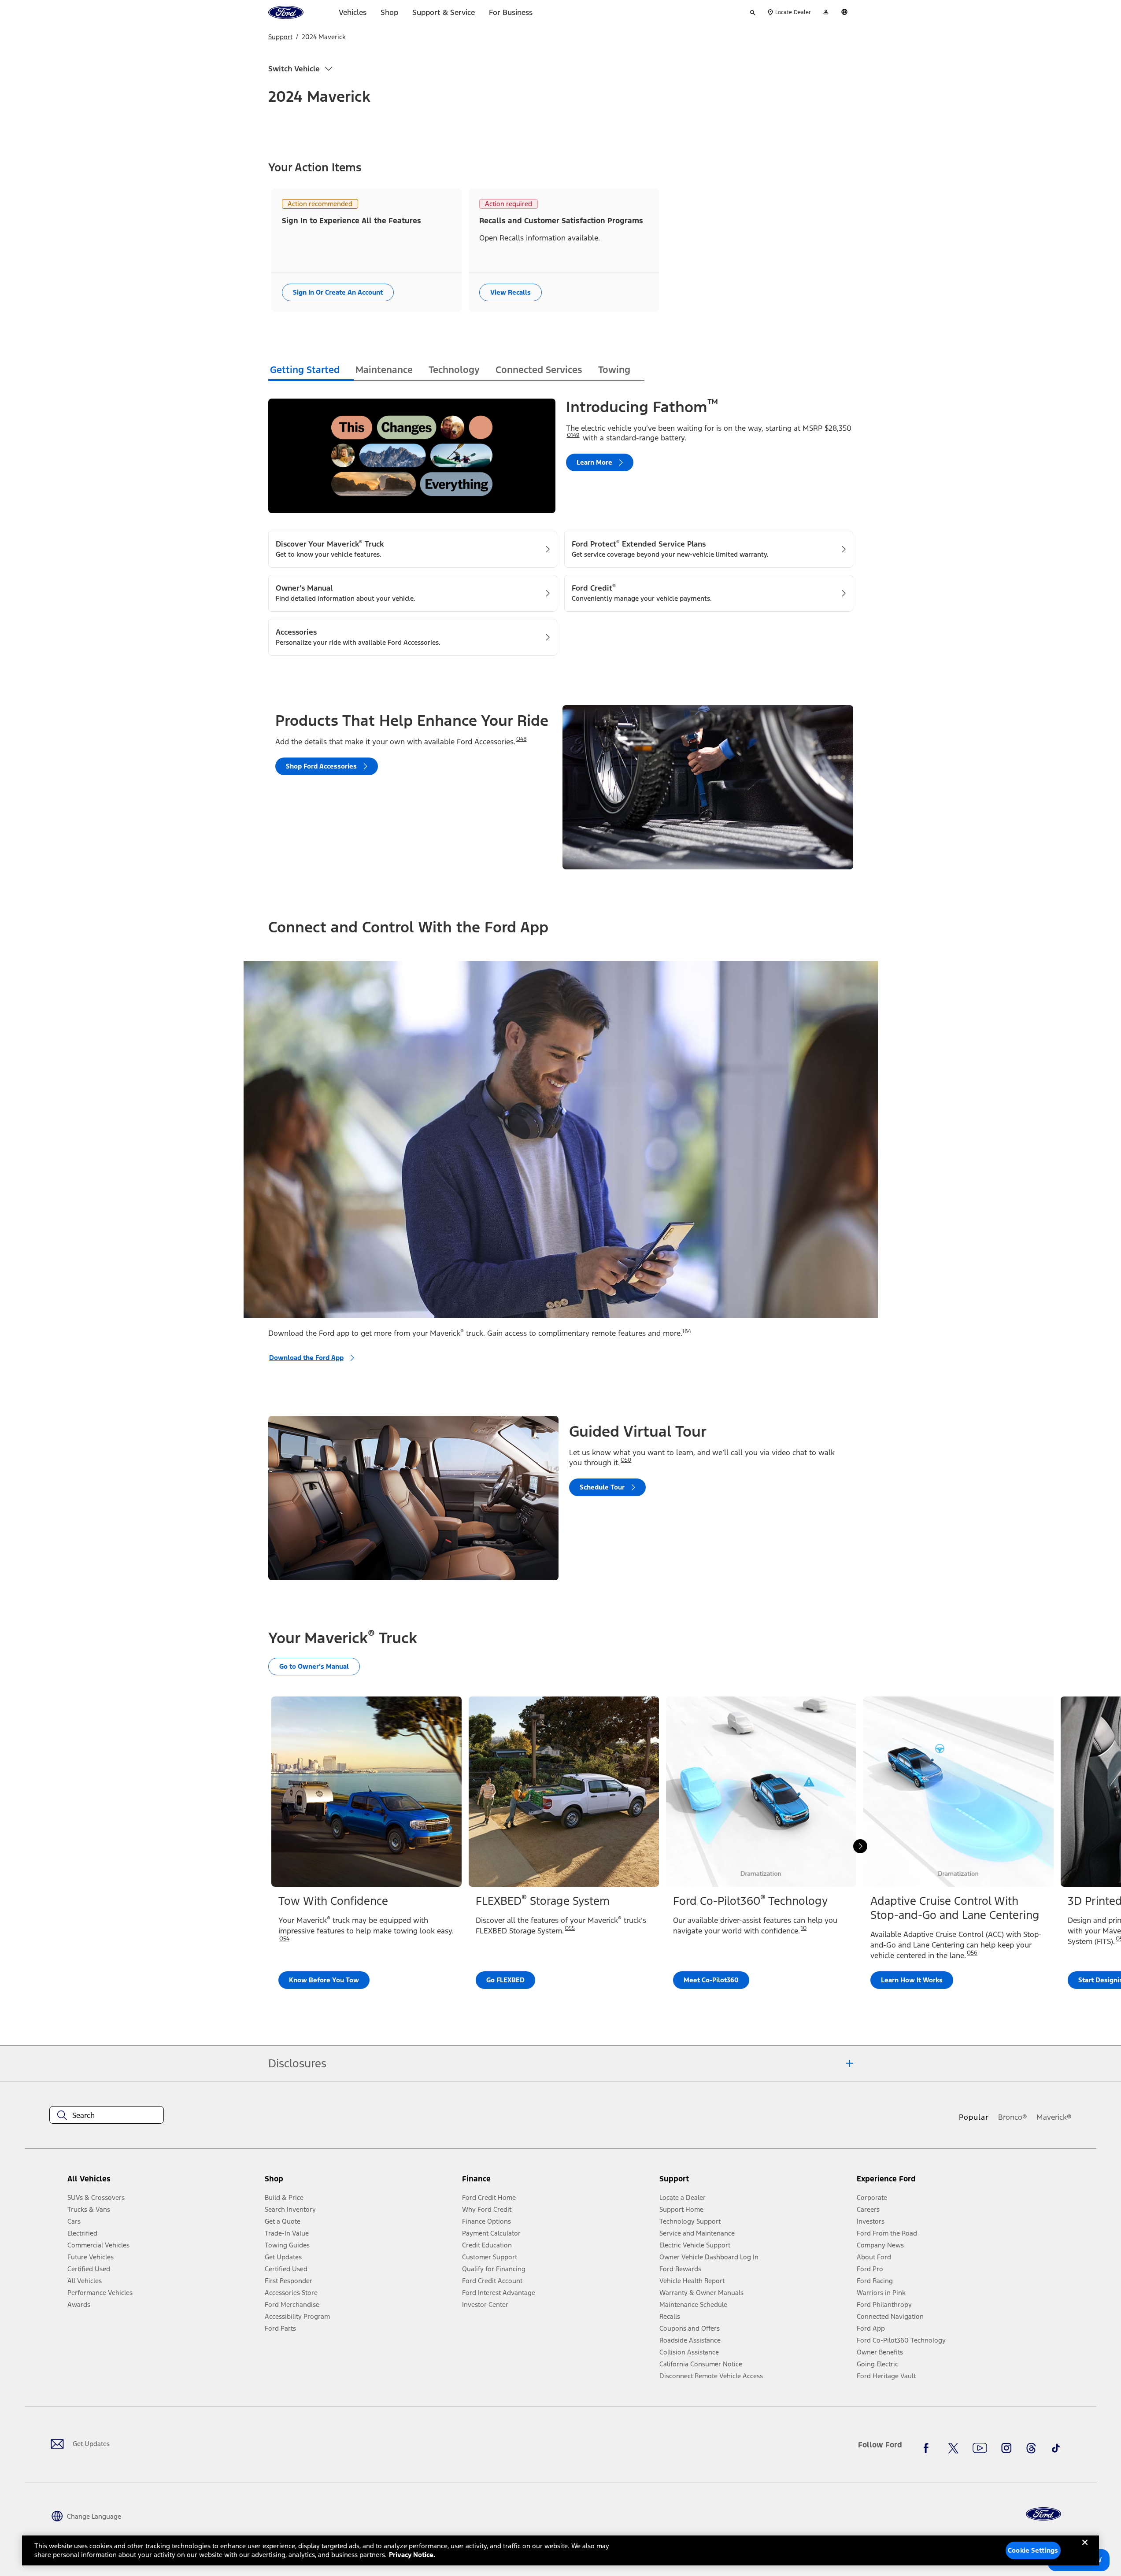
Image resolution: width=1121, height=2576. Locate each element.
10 (804, 1928)
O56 (972, 1953)
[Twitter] (953, 2448)
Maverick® (1054, 2117)
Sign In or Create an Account (338, 292)
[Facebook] (929, 2448)
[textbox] (107, 2115)
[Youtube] (980, 2448)
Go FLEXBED (505, 1980)
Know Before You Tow (324, 1980)
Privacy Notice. (412, 2555)
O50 (626, 1460)
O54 (284, 1939)
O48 (522, 739)
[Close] (1085, 2550)
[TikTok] (1056, 2448)
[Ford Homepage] (1043, 2514)
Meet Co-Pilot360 (711, 1980)
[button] (360, 2182)
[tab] (311, 371)
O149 (573, 435)
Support (280, 37)
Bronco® (1013, 2117)
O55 (570, 1928)
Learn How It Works (912, 1980)
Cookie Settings (1033, 2550)
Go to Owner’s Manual (314, 1666)
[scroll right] (860, 1846)
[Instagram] (1006, 2448)
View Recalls (511, 292)
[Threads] (1031, 2448)
